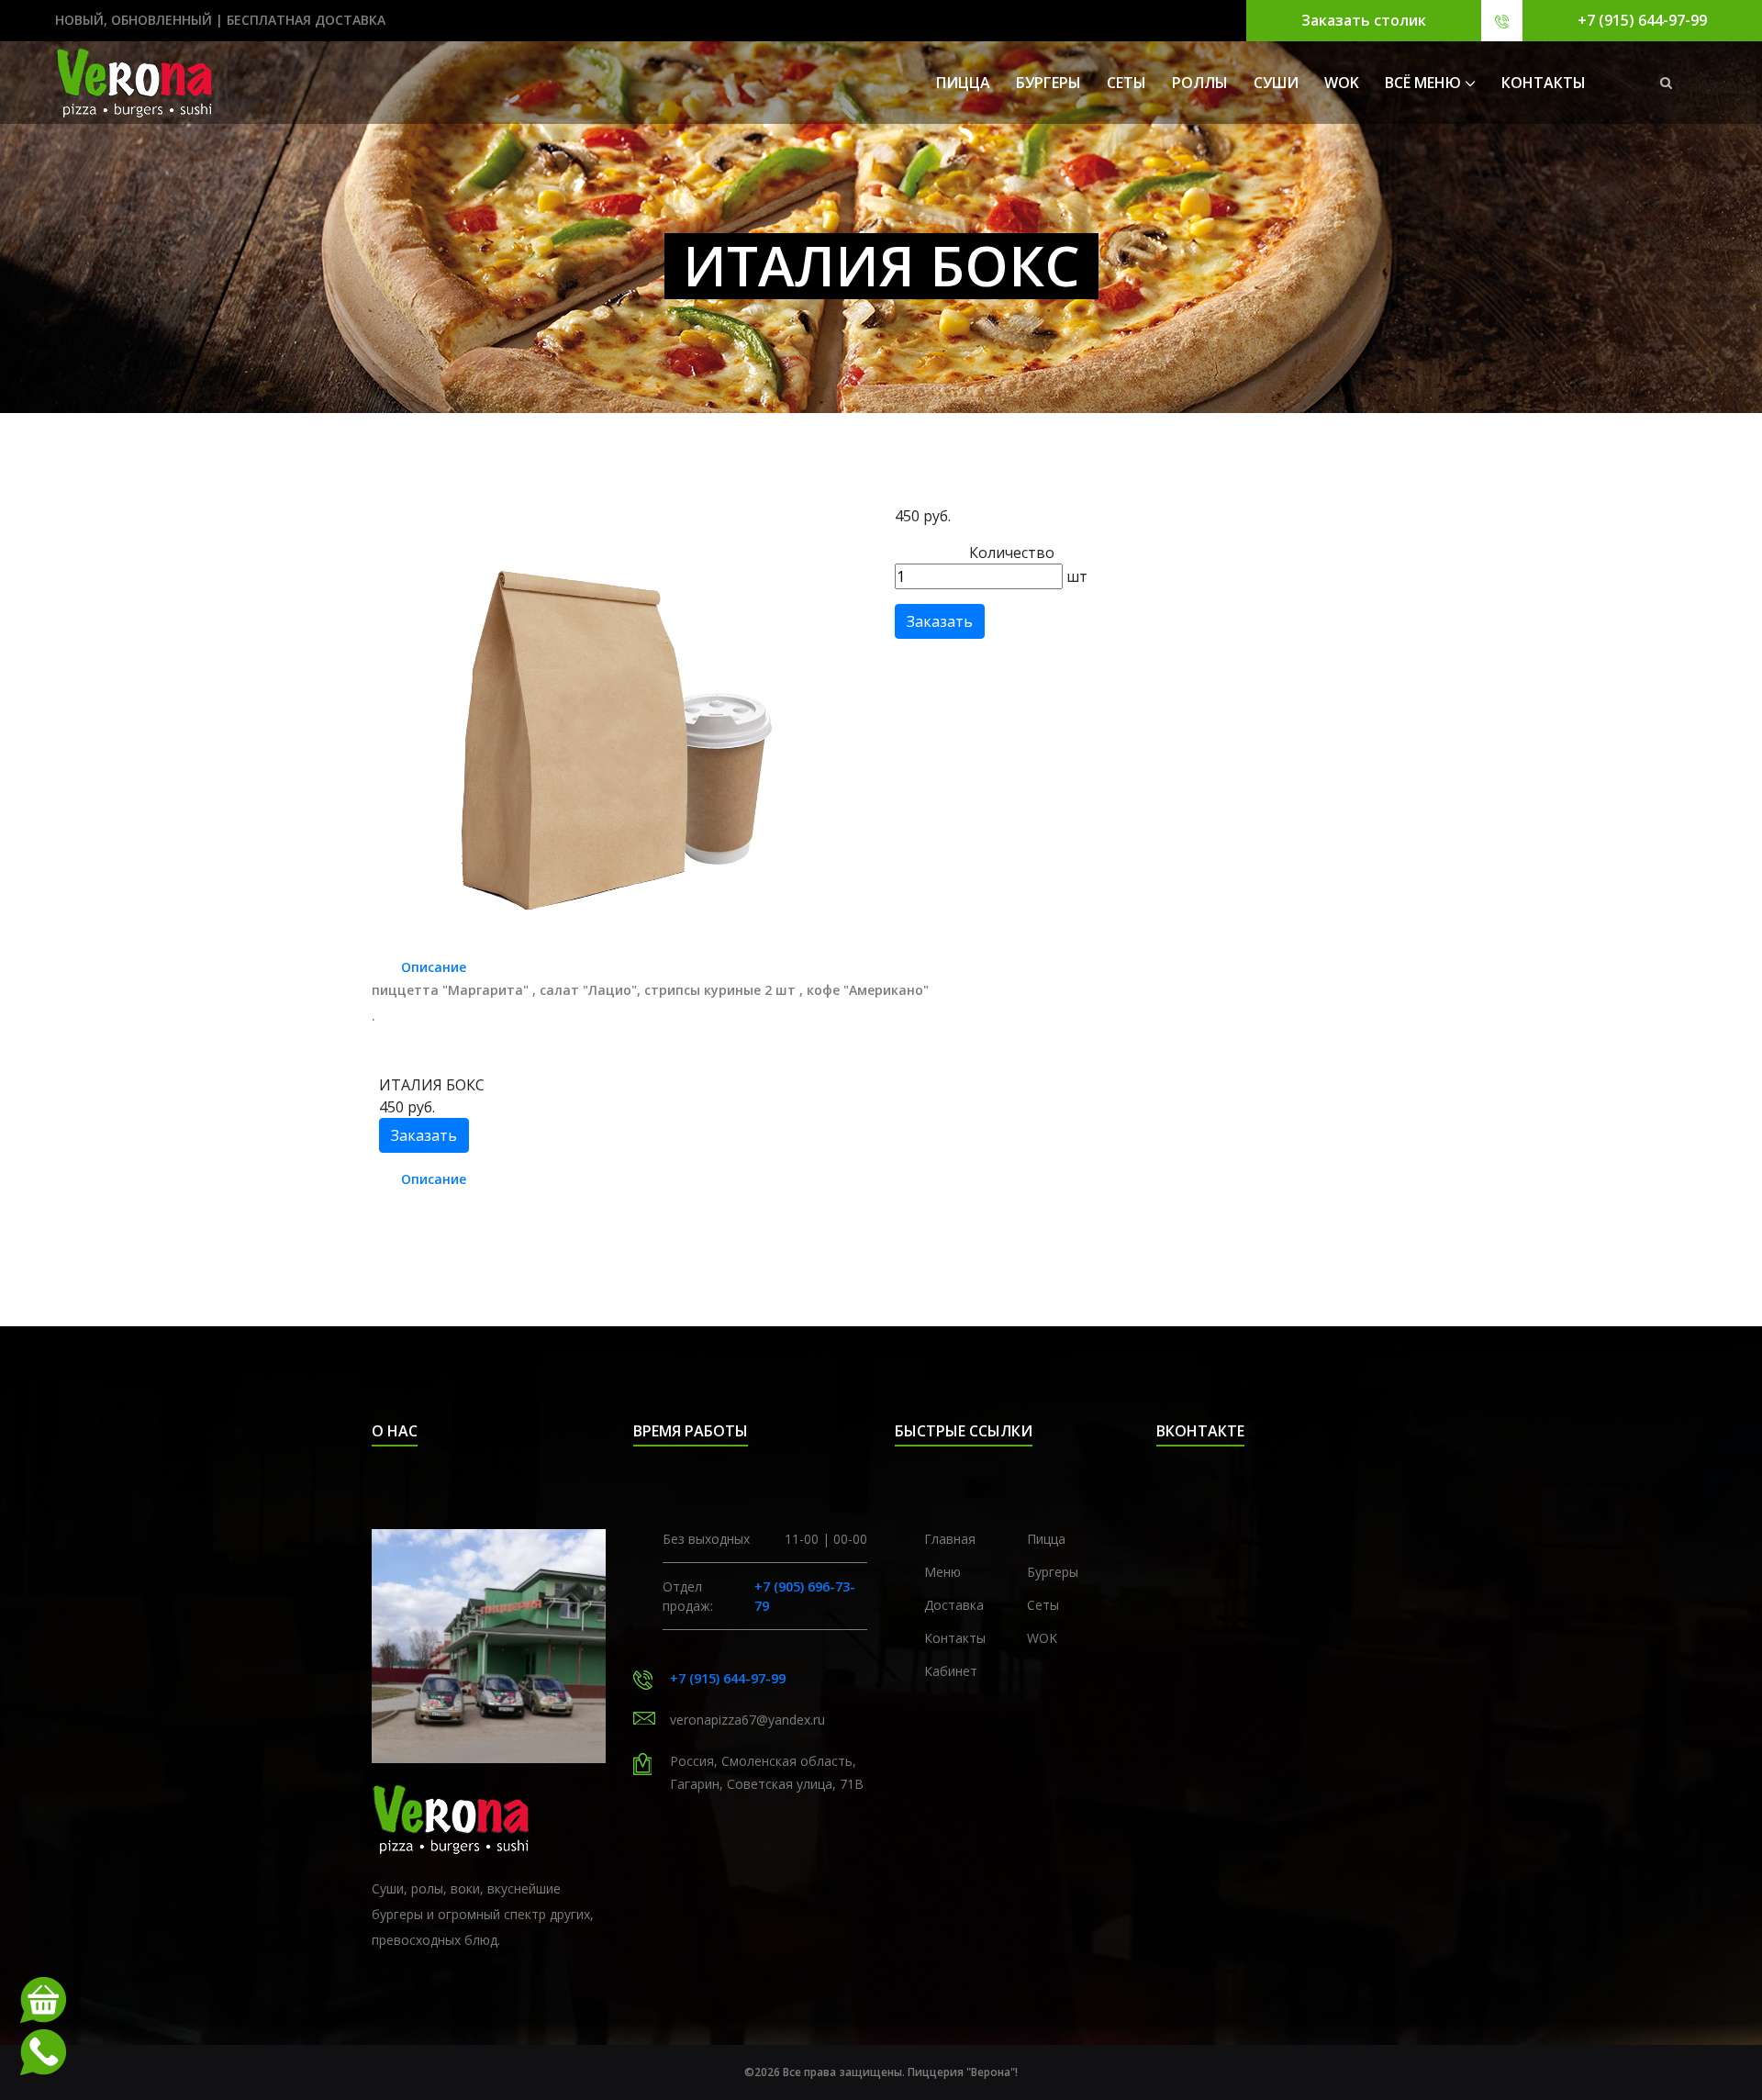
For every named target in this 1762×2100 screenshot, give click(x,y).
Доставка (954, 1605)
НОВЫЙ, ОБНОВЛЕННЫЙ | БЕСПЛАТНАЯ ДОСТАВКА (220, 20)
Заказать (940, 621)
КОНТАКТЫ (1544, 83)
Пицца (963, 83)
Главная (950, 1539)
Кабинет (951, 1671)
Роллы (1200, 83)
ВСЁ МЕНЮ (1423, 83)
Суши (1276, 83)
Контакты (955, 1638)
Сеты (1126, 83)
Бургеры (1048, 83)
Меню (942, 1572)
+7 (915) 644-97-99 (1642, 20)
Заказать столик (1364, 20)
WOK (1342, 83)
